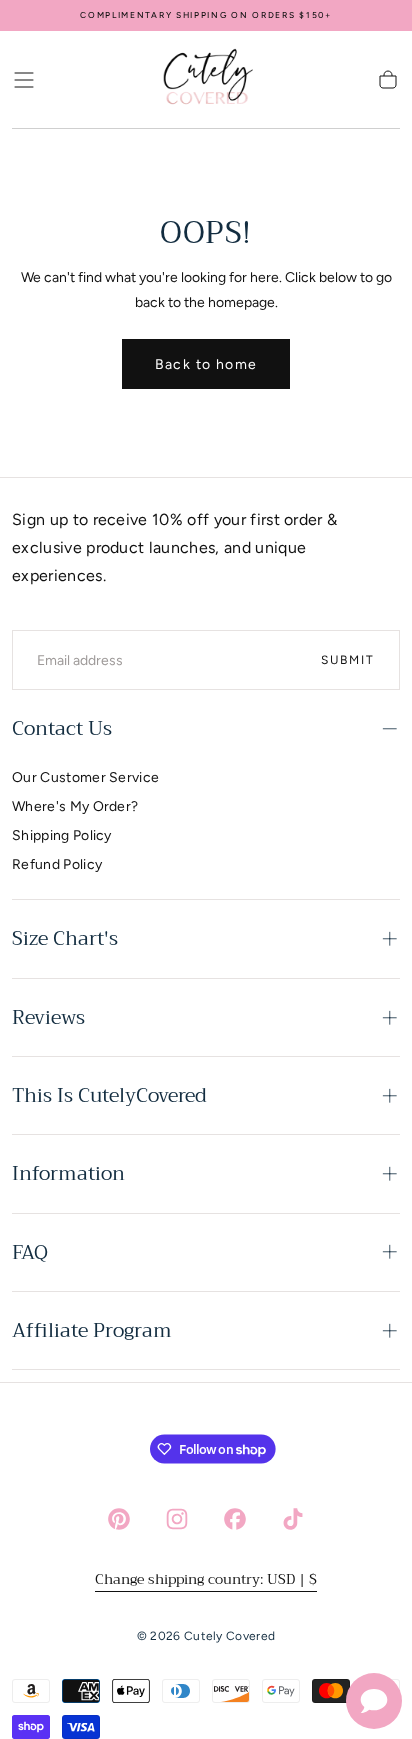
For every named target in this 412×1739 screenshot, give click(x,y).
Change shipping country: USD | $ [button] (206, 1579)
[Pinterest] (119, 1519)
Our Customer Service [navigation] (85, 777)
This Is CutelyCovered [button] (109, 1095)
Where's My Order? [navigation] (75, 806)
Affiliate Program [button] (92, 1330)
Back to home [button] (206, 364)
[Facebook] (235, 1519)
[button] (24, 80)
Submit (348, 660)
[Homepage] (206, 80)
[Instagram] (177, 1519)
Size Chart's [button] (65, 938)
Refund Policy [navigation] (57, 864)
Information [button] (68, 1173)
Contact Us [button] (62, 728)
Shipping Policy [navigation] (62, 835)
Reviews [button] (48, 1017)
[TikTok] (293, 1519)
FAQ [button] (30, 1252)
